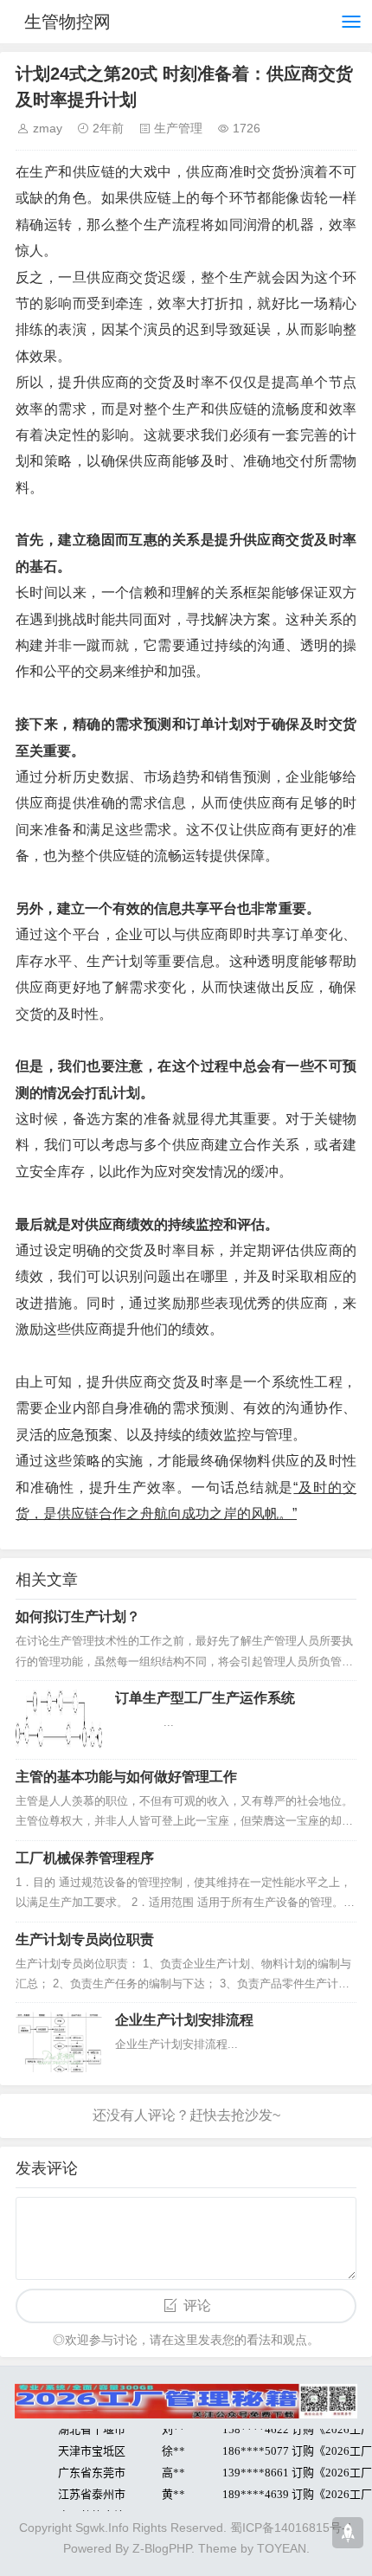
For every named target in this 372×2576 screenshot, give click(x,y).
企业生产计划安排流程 (184, 2020)
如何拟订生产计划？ (78, 1616)
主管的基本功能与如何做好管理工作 (126, 1777)
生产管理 (178, 128)
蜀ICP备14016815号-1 (292, 2528)
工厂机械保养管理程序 (85, 1858)
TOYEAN (282, 2548)
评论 (197, 2306)
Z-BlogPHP (162, 2548)
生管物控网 (67, 22)
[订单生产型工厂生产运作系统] (59, 1720)
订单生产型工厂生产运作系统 (205, 1698)
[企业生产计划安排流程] (59, 2042)
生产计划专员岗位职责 (85, 1939)
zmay (48, 128)
